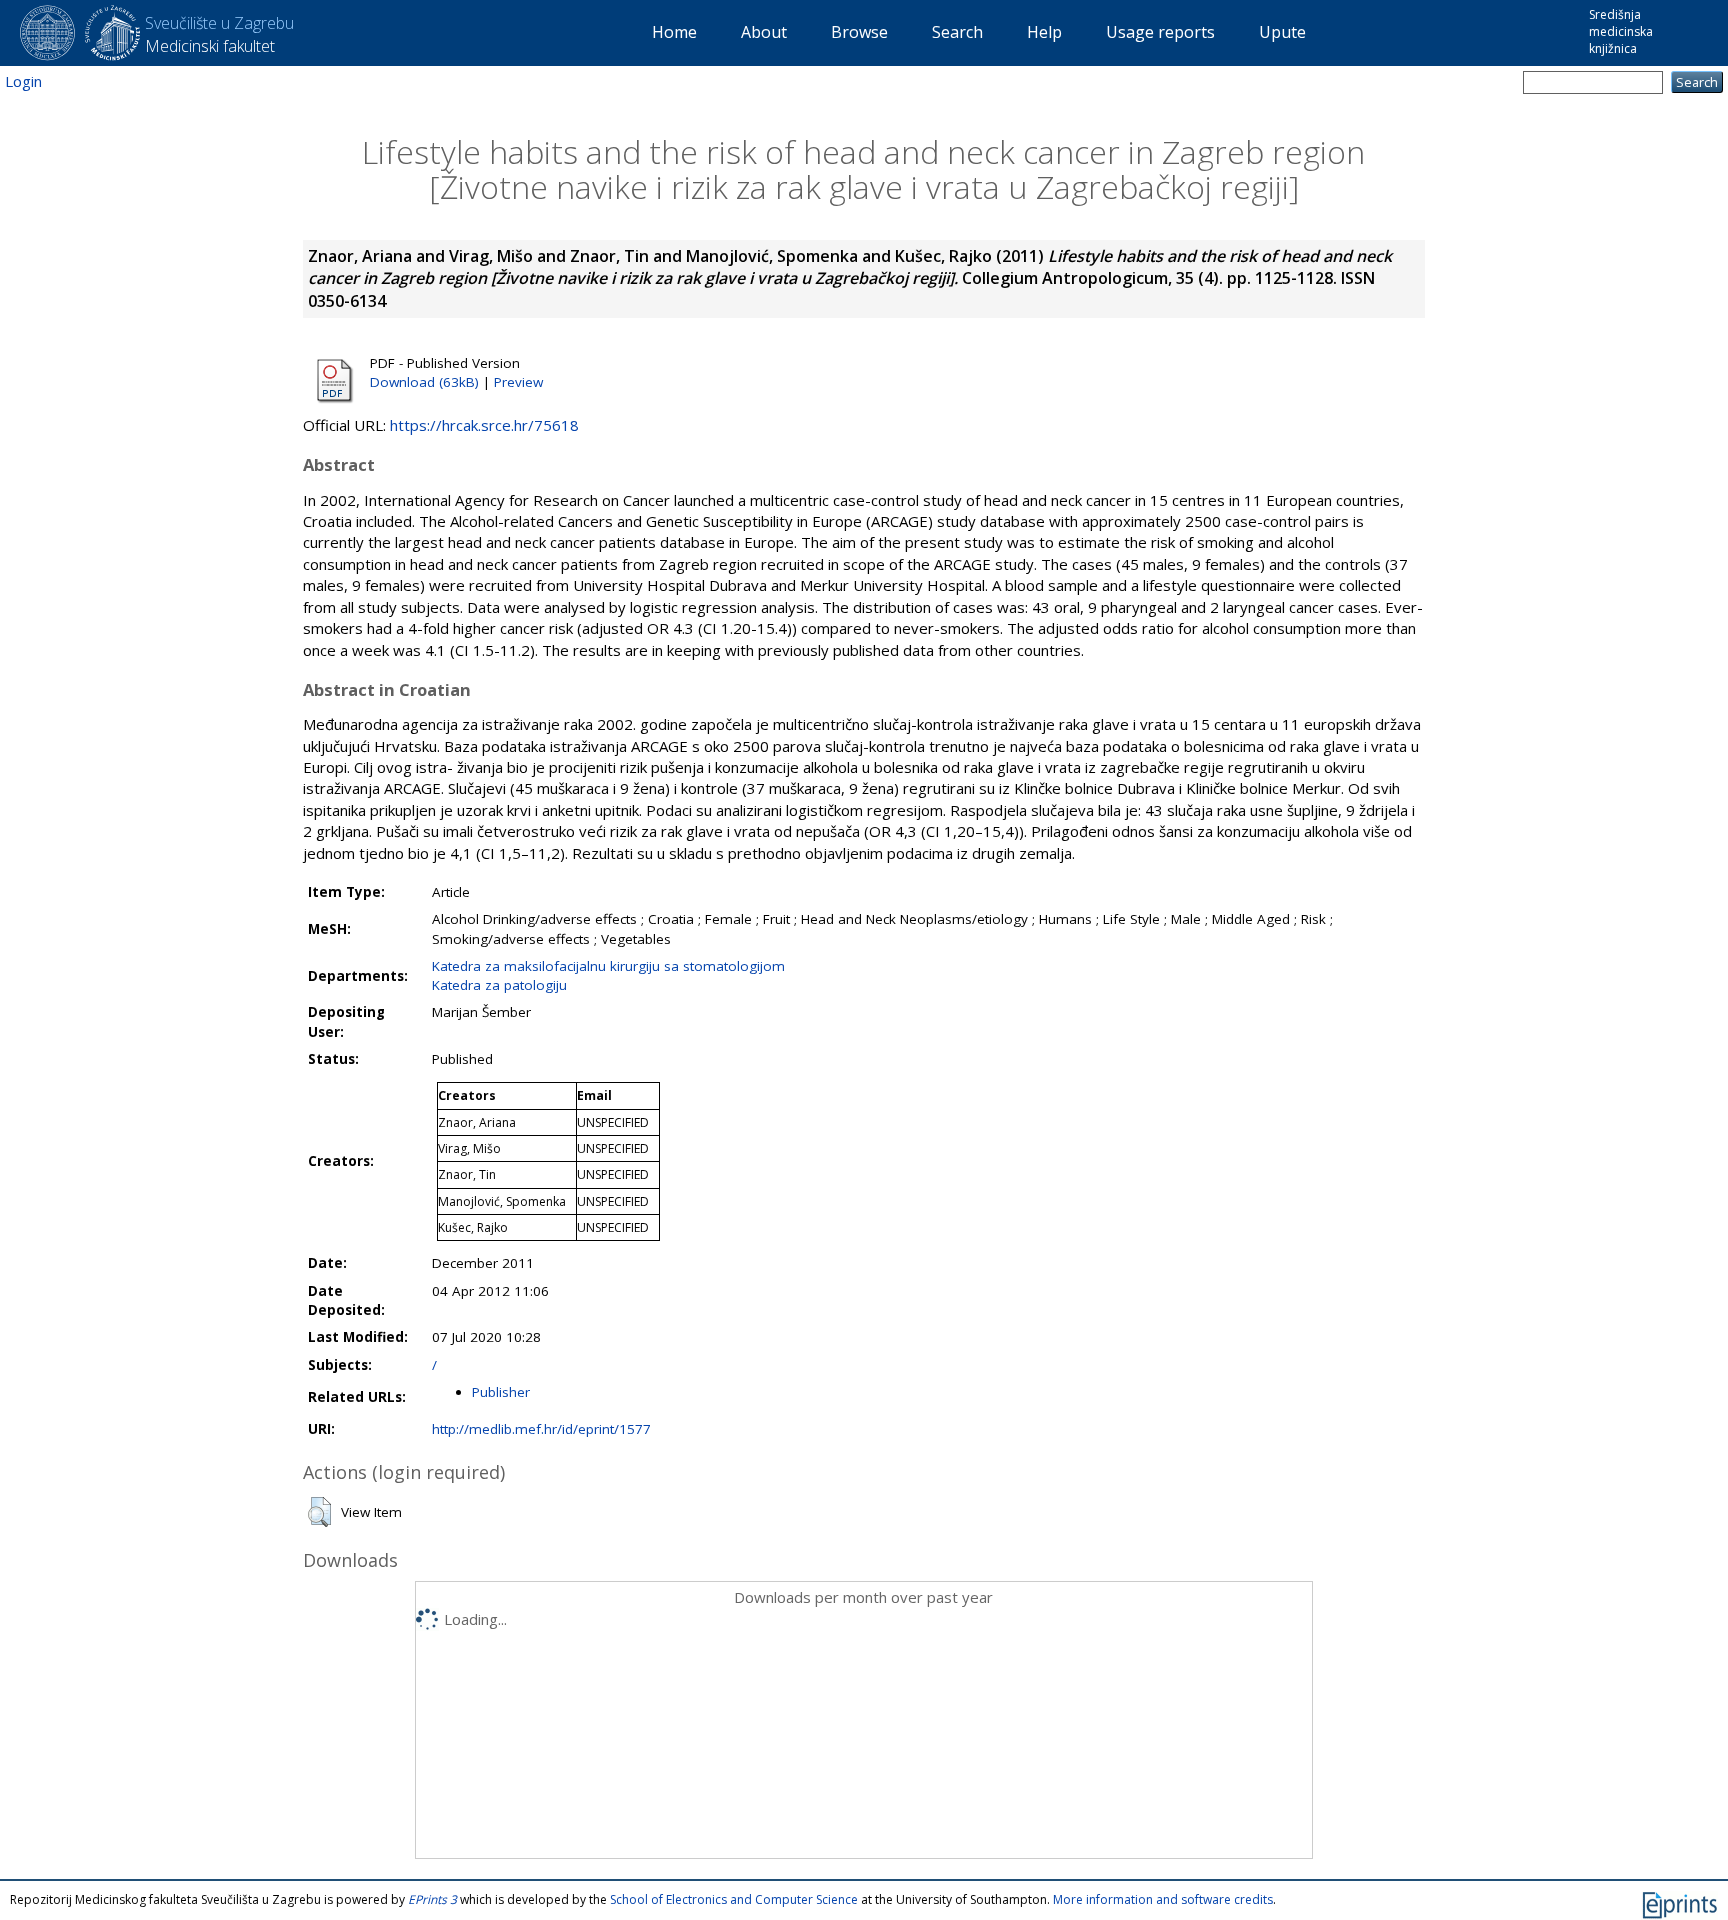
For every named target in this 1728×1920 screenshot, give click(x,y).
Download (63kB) (424, 382)
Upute (1282, 32)
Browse (859, 32)
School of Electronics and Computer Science (734, 1899)
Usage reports (1160, 32)
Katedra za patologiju (499, 985)
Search (957, 32)
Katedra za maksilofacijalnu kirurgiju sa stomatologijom (608, 966)
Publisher (501, 1392)
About (764, 32)
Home (674, 32)
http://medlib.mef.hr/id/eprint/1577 (541, 1429)
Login (23, 81)
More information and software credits (1163, 1899)
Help (1044, 32)
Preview (518, 382)
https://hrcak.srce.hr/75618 (484, 425)
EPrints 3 (432, 1899)
